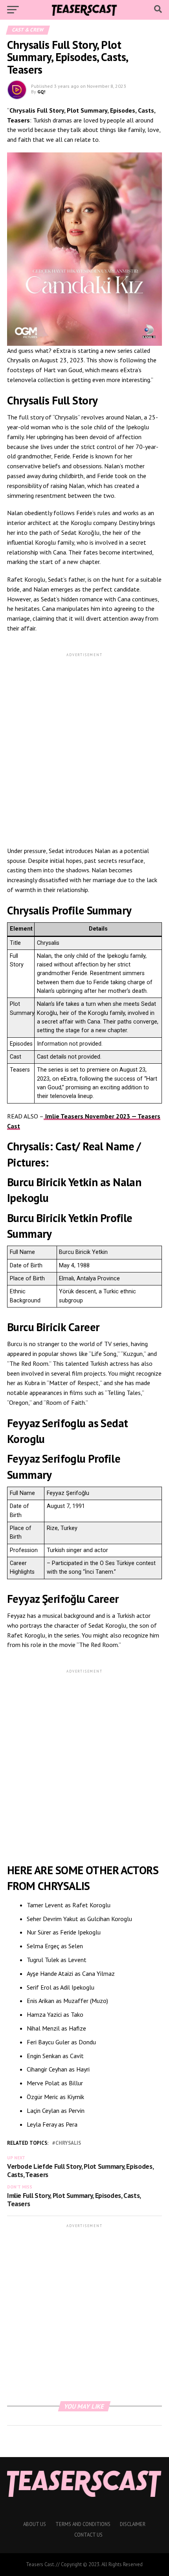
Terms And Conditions (83, 2524)
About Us (35, 2524)
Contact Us (88, 2535)
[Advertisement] (84, 743)
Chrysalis (48, 943)
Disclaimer (133, 2524)
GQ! (41, 92)
